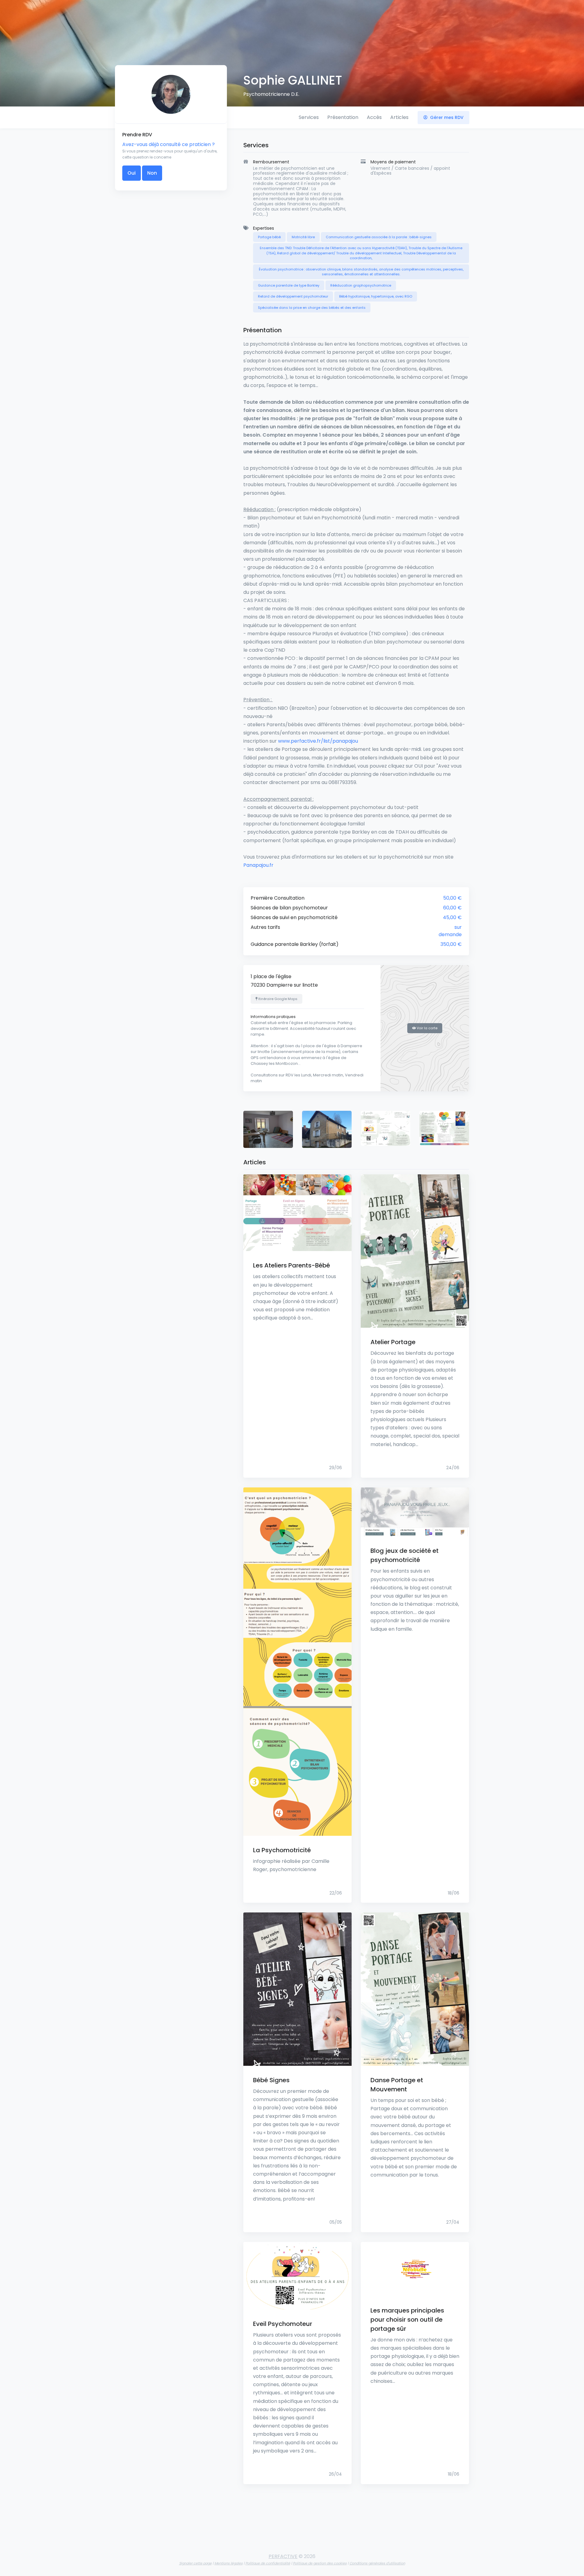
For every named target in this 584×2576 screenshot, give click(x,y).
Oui (132, 173)
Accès (374, 117)
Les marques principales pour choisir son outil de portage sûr (407, 2320)
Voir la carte (427, 1028)
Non (152, 173)
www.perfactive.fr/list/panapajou (318, 741)
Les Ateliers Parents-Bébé (292, 1265)
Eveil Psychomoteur (283, 2324)
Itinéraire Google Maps (277, 999)
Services (309, 117)
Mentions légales (229, 2563)
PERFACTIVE (283, 2556)
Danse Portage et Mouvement (397, 2085)
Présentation (343, 117)
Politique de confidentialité (268, 2563)
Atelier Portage (393, 1342)
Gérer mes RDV (446, 117)
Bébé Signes (271, 2080)
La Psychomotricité (282, 1850)
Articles (399, 117)
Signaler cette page (195, 2563)
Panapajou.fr (258, 865)
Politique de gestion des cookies (320, 2563)
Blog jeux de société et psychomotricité (405, 1555)
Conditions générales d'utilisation (377, 2563)
